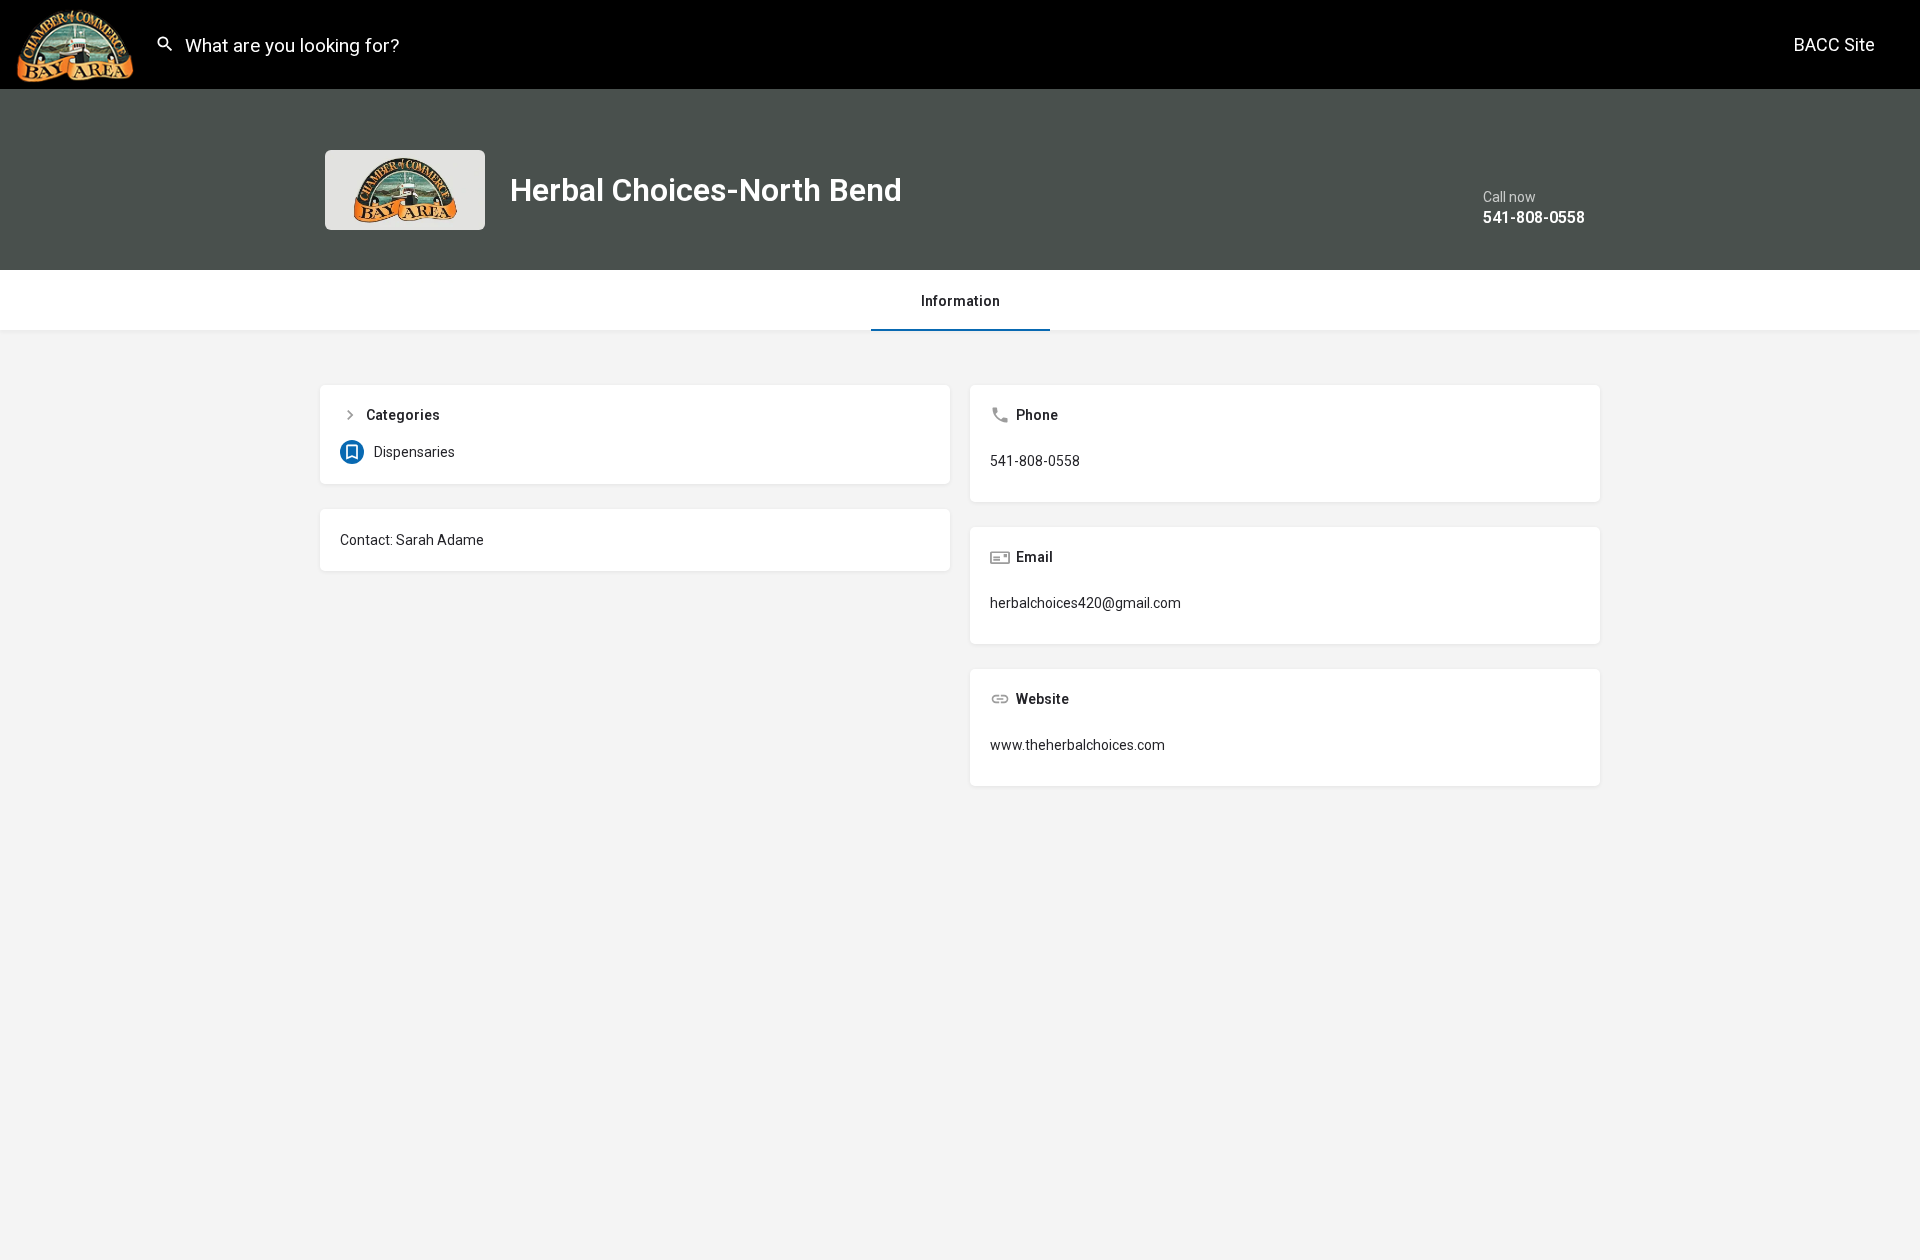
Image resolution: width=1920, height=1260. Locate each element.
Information (960, 301)
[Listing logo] (405, 190)
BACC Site (1834, 44)
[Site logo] (77, 43)
